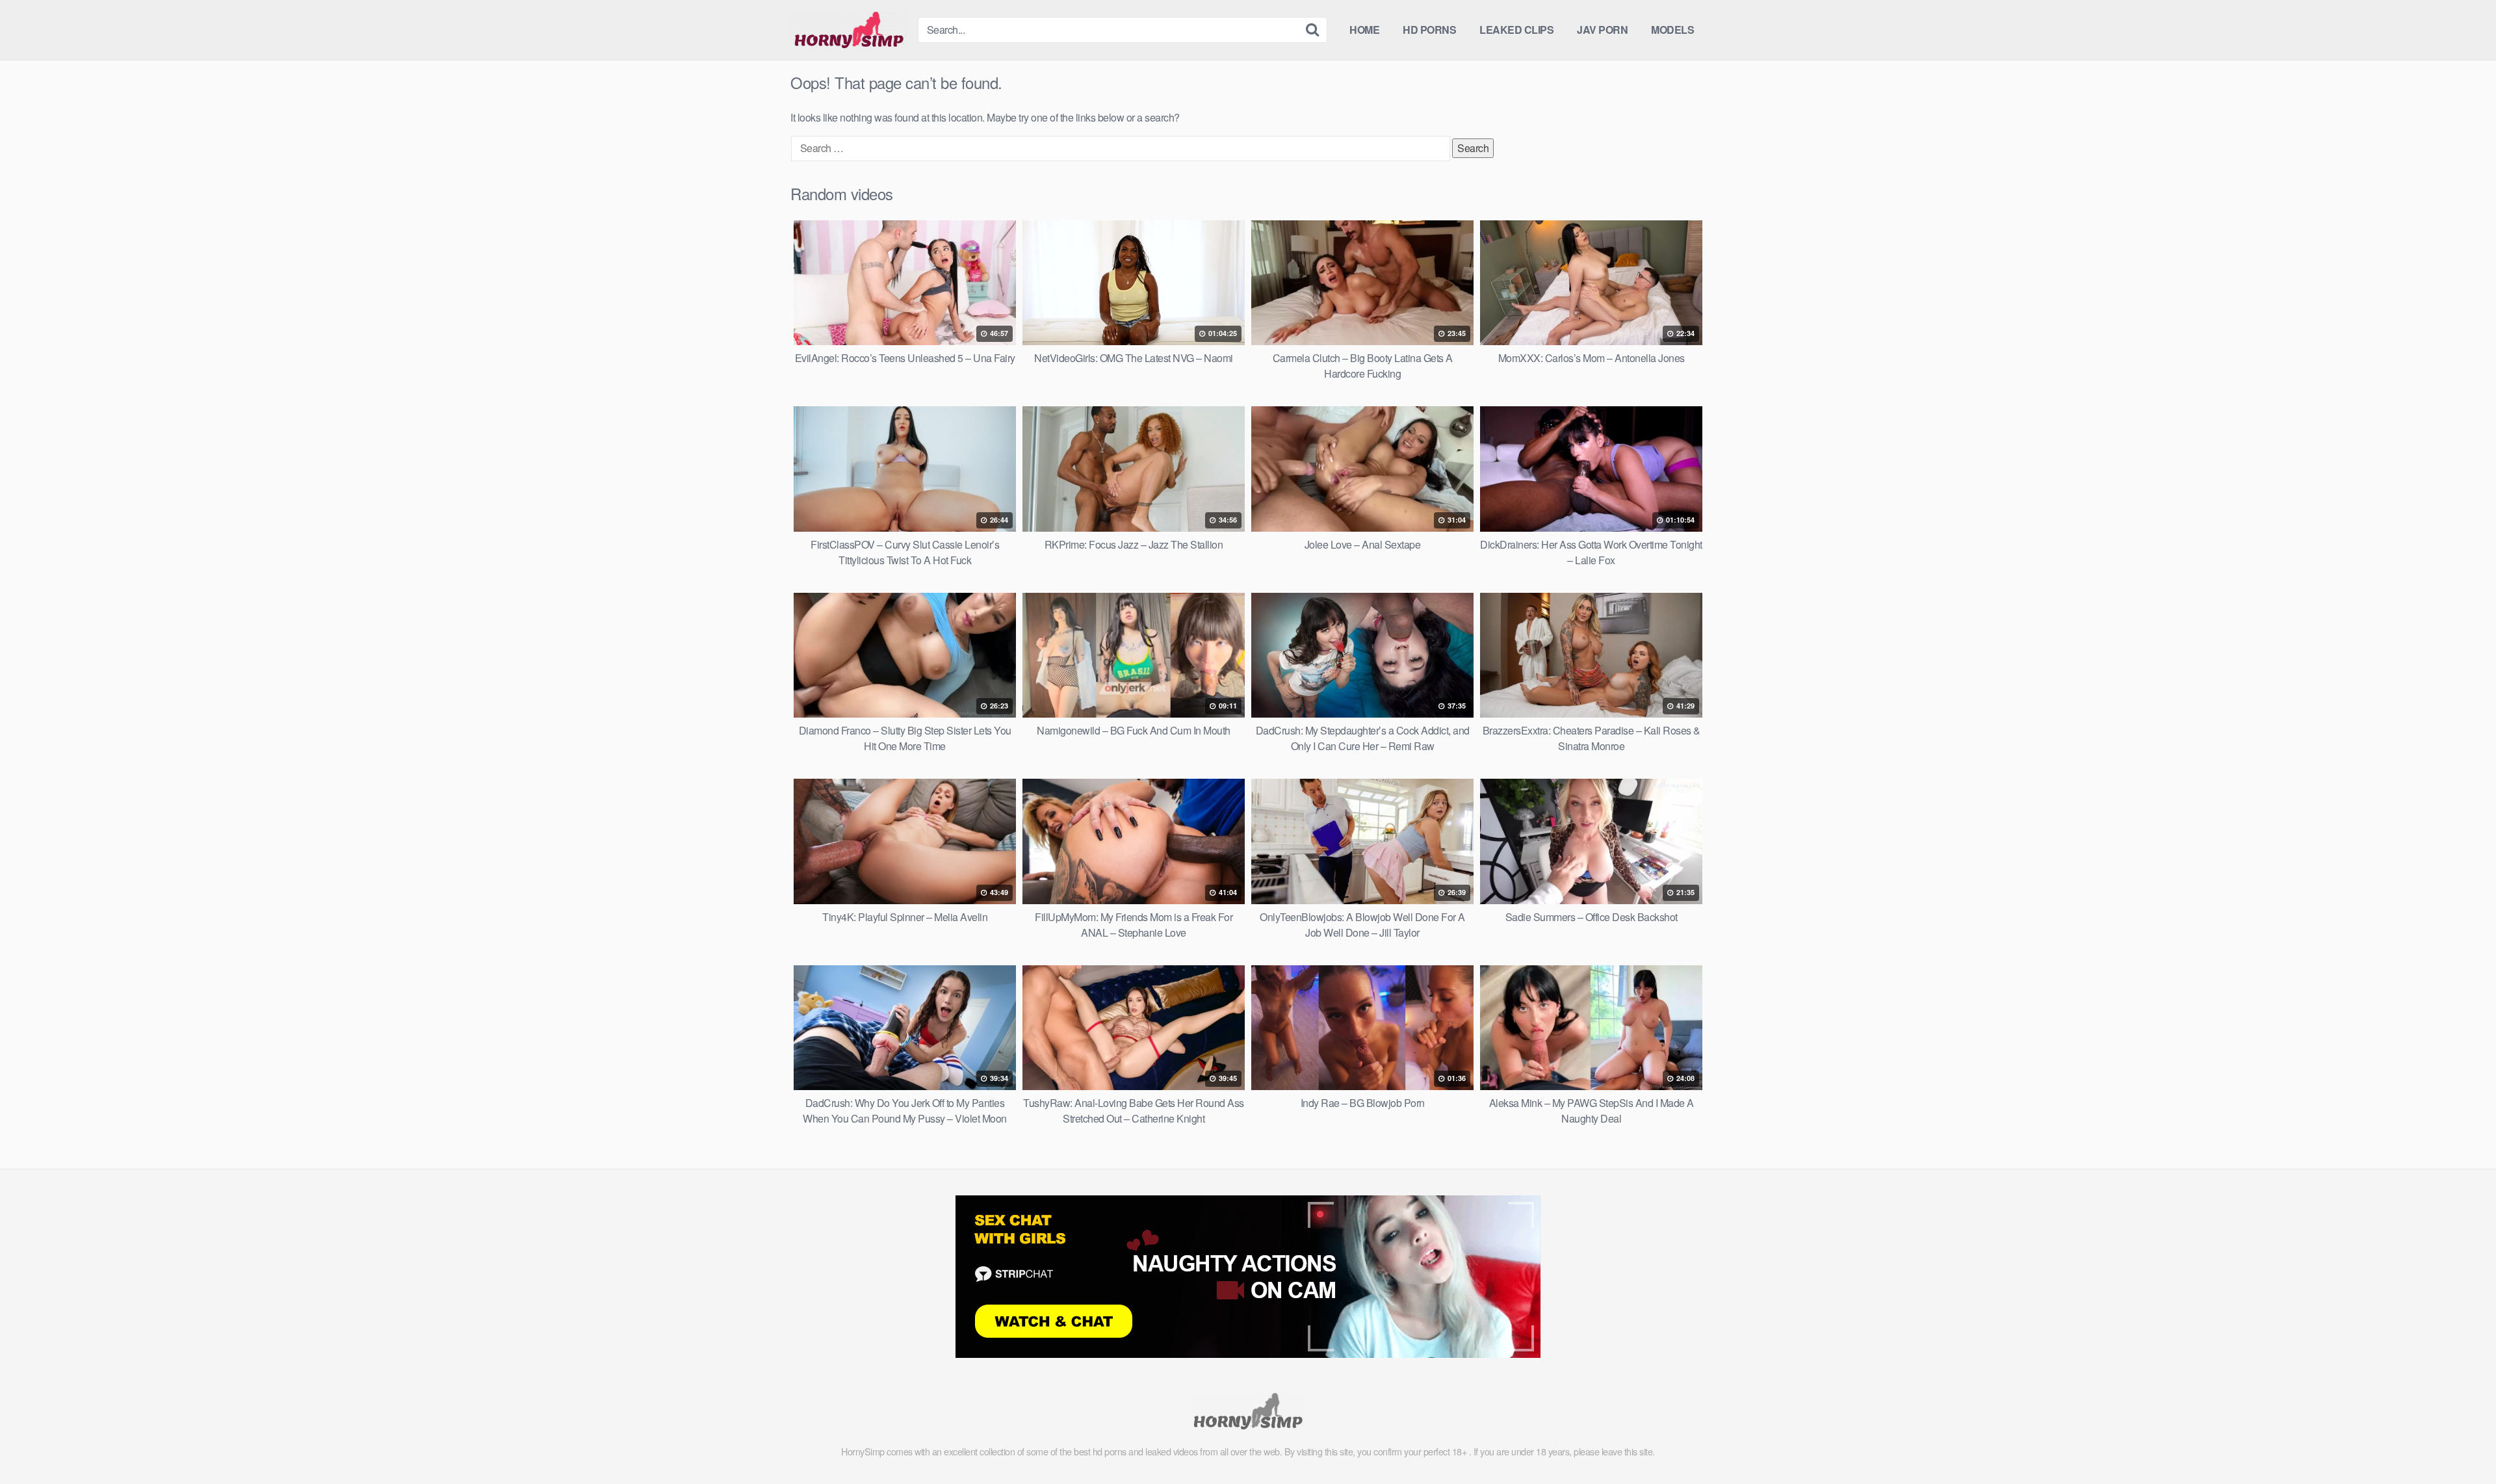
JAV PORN (1602, 30)
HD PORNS (1429, 30)
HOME (1364, 30)
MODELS (1672, 30)
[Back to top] (2460, 1442)
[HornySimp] (849, 30)
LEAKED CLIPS (1516, 30)
